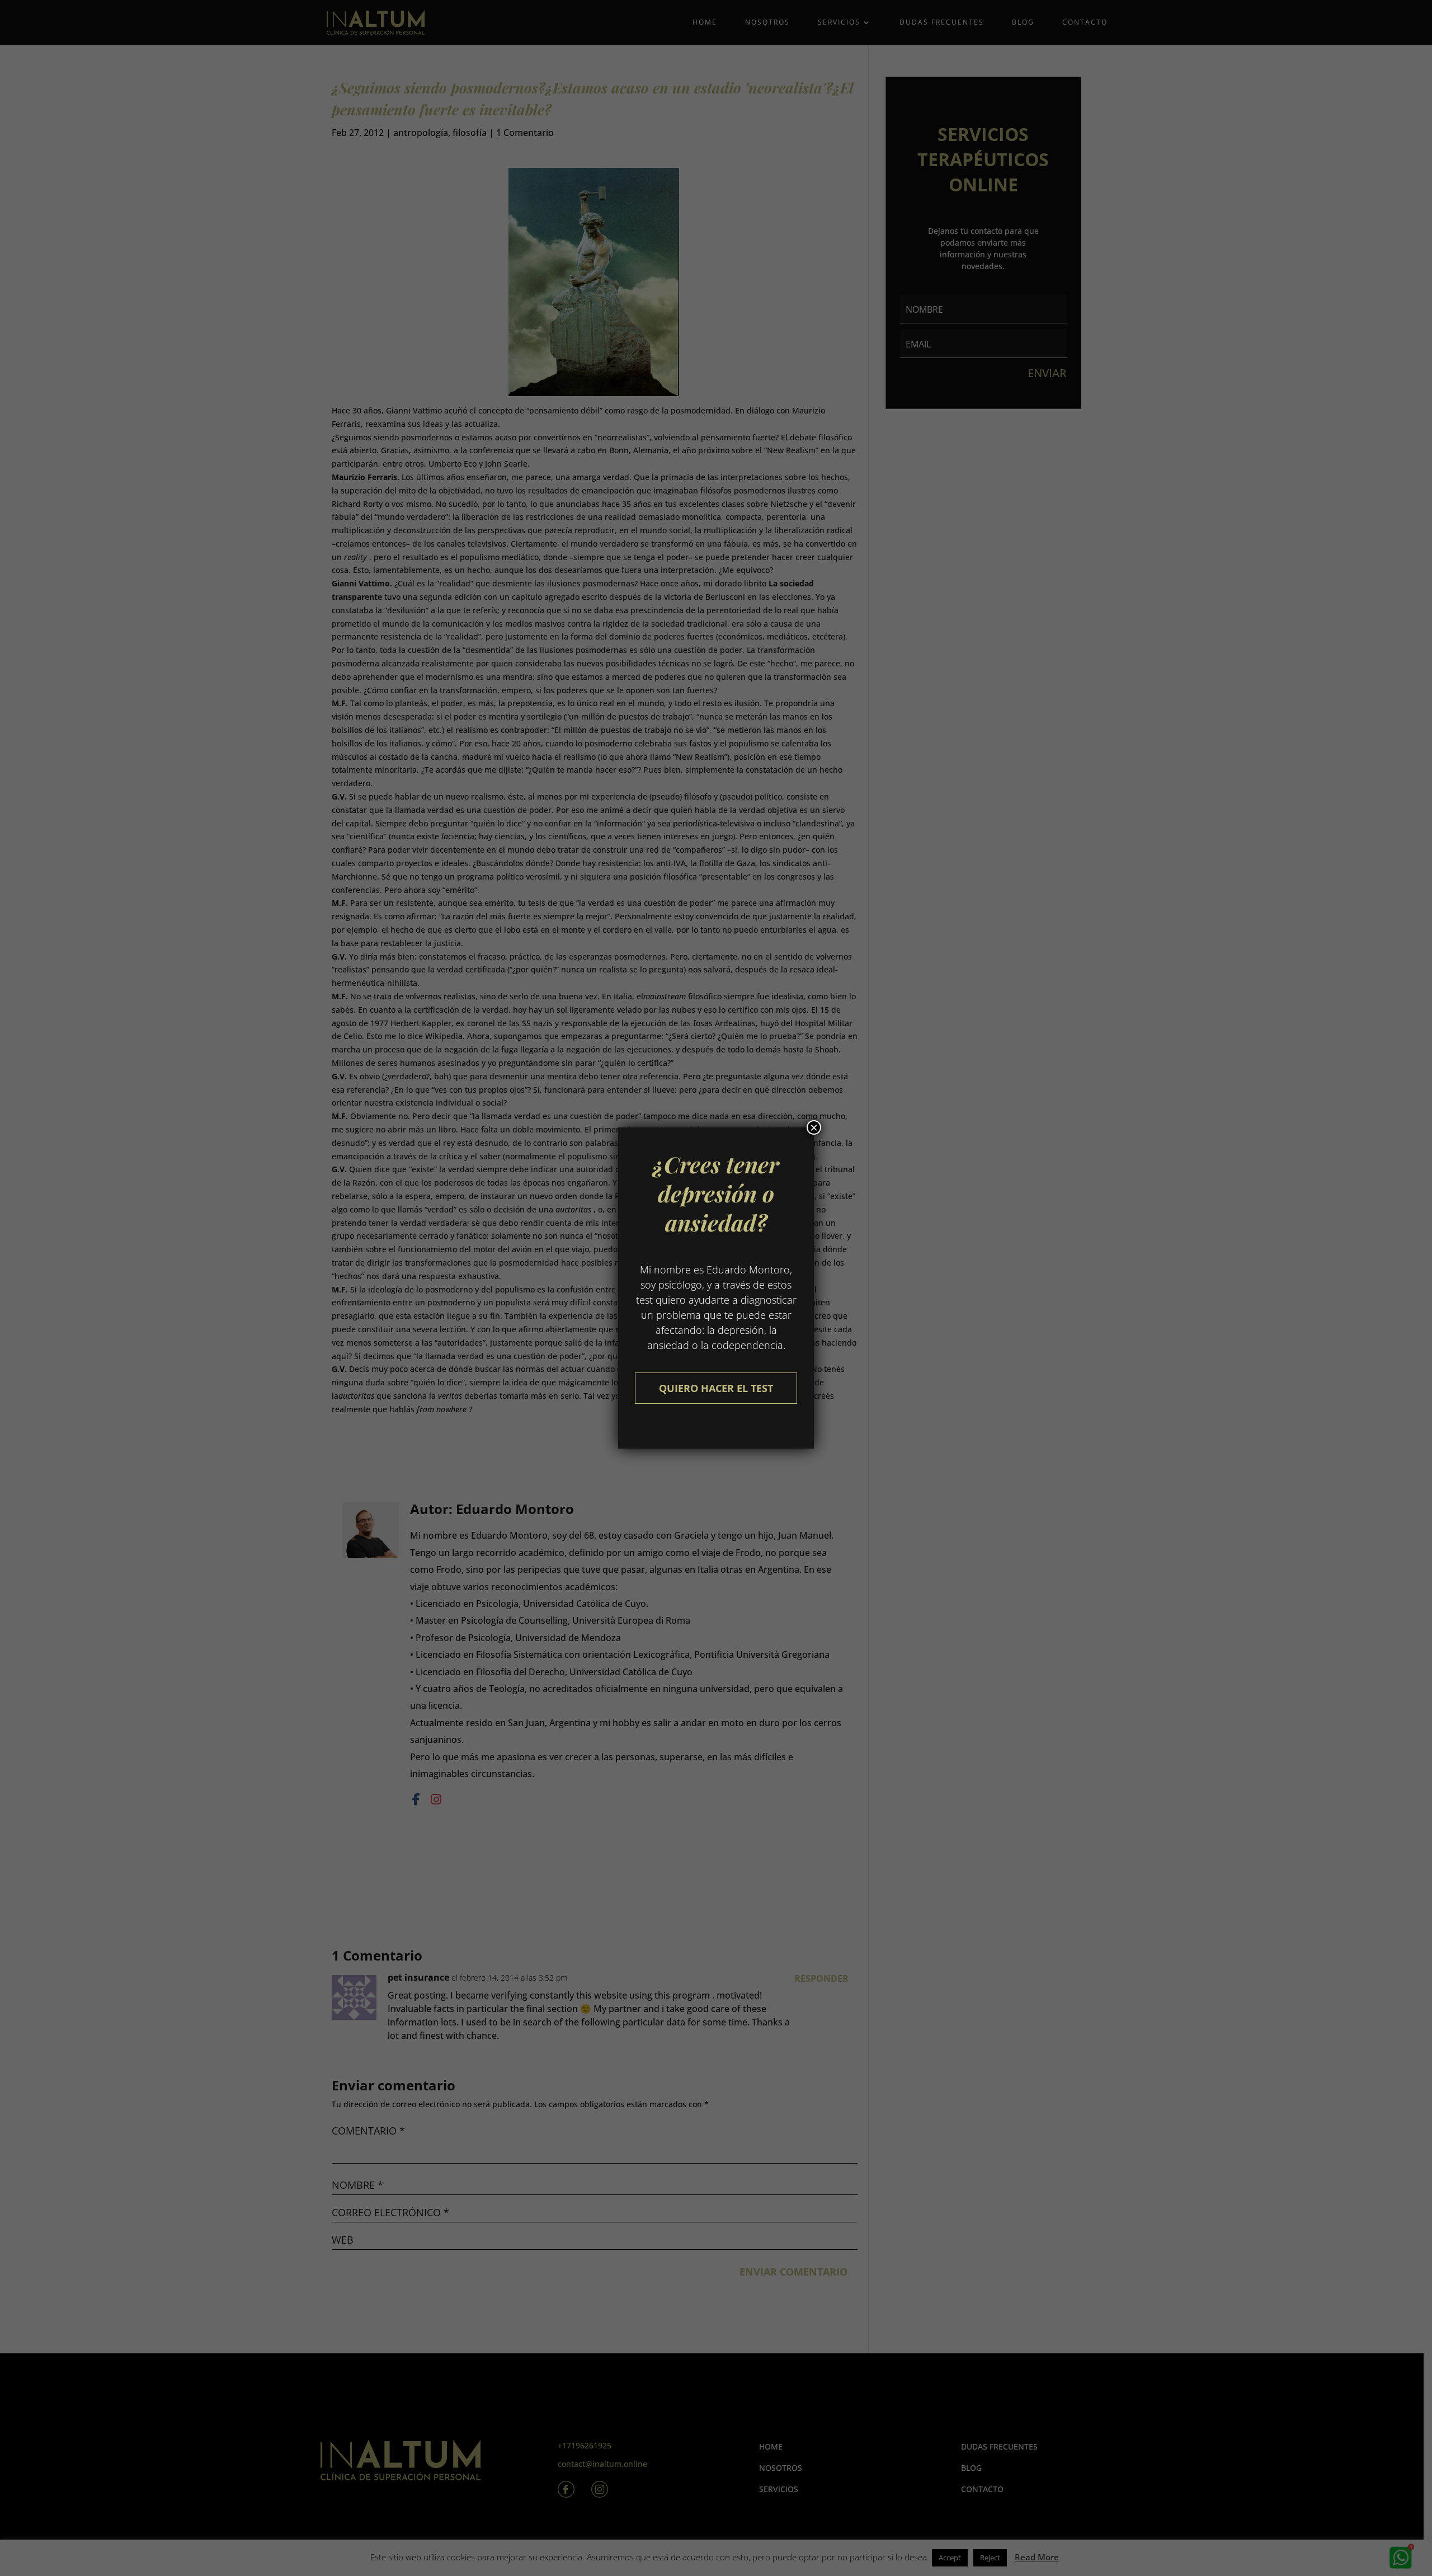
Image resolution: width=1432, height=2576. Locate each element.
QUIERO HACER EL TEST (716, 1388)
